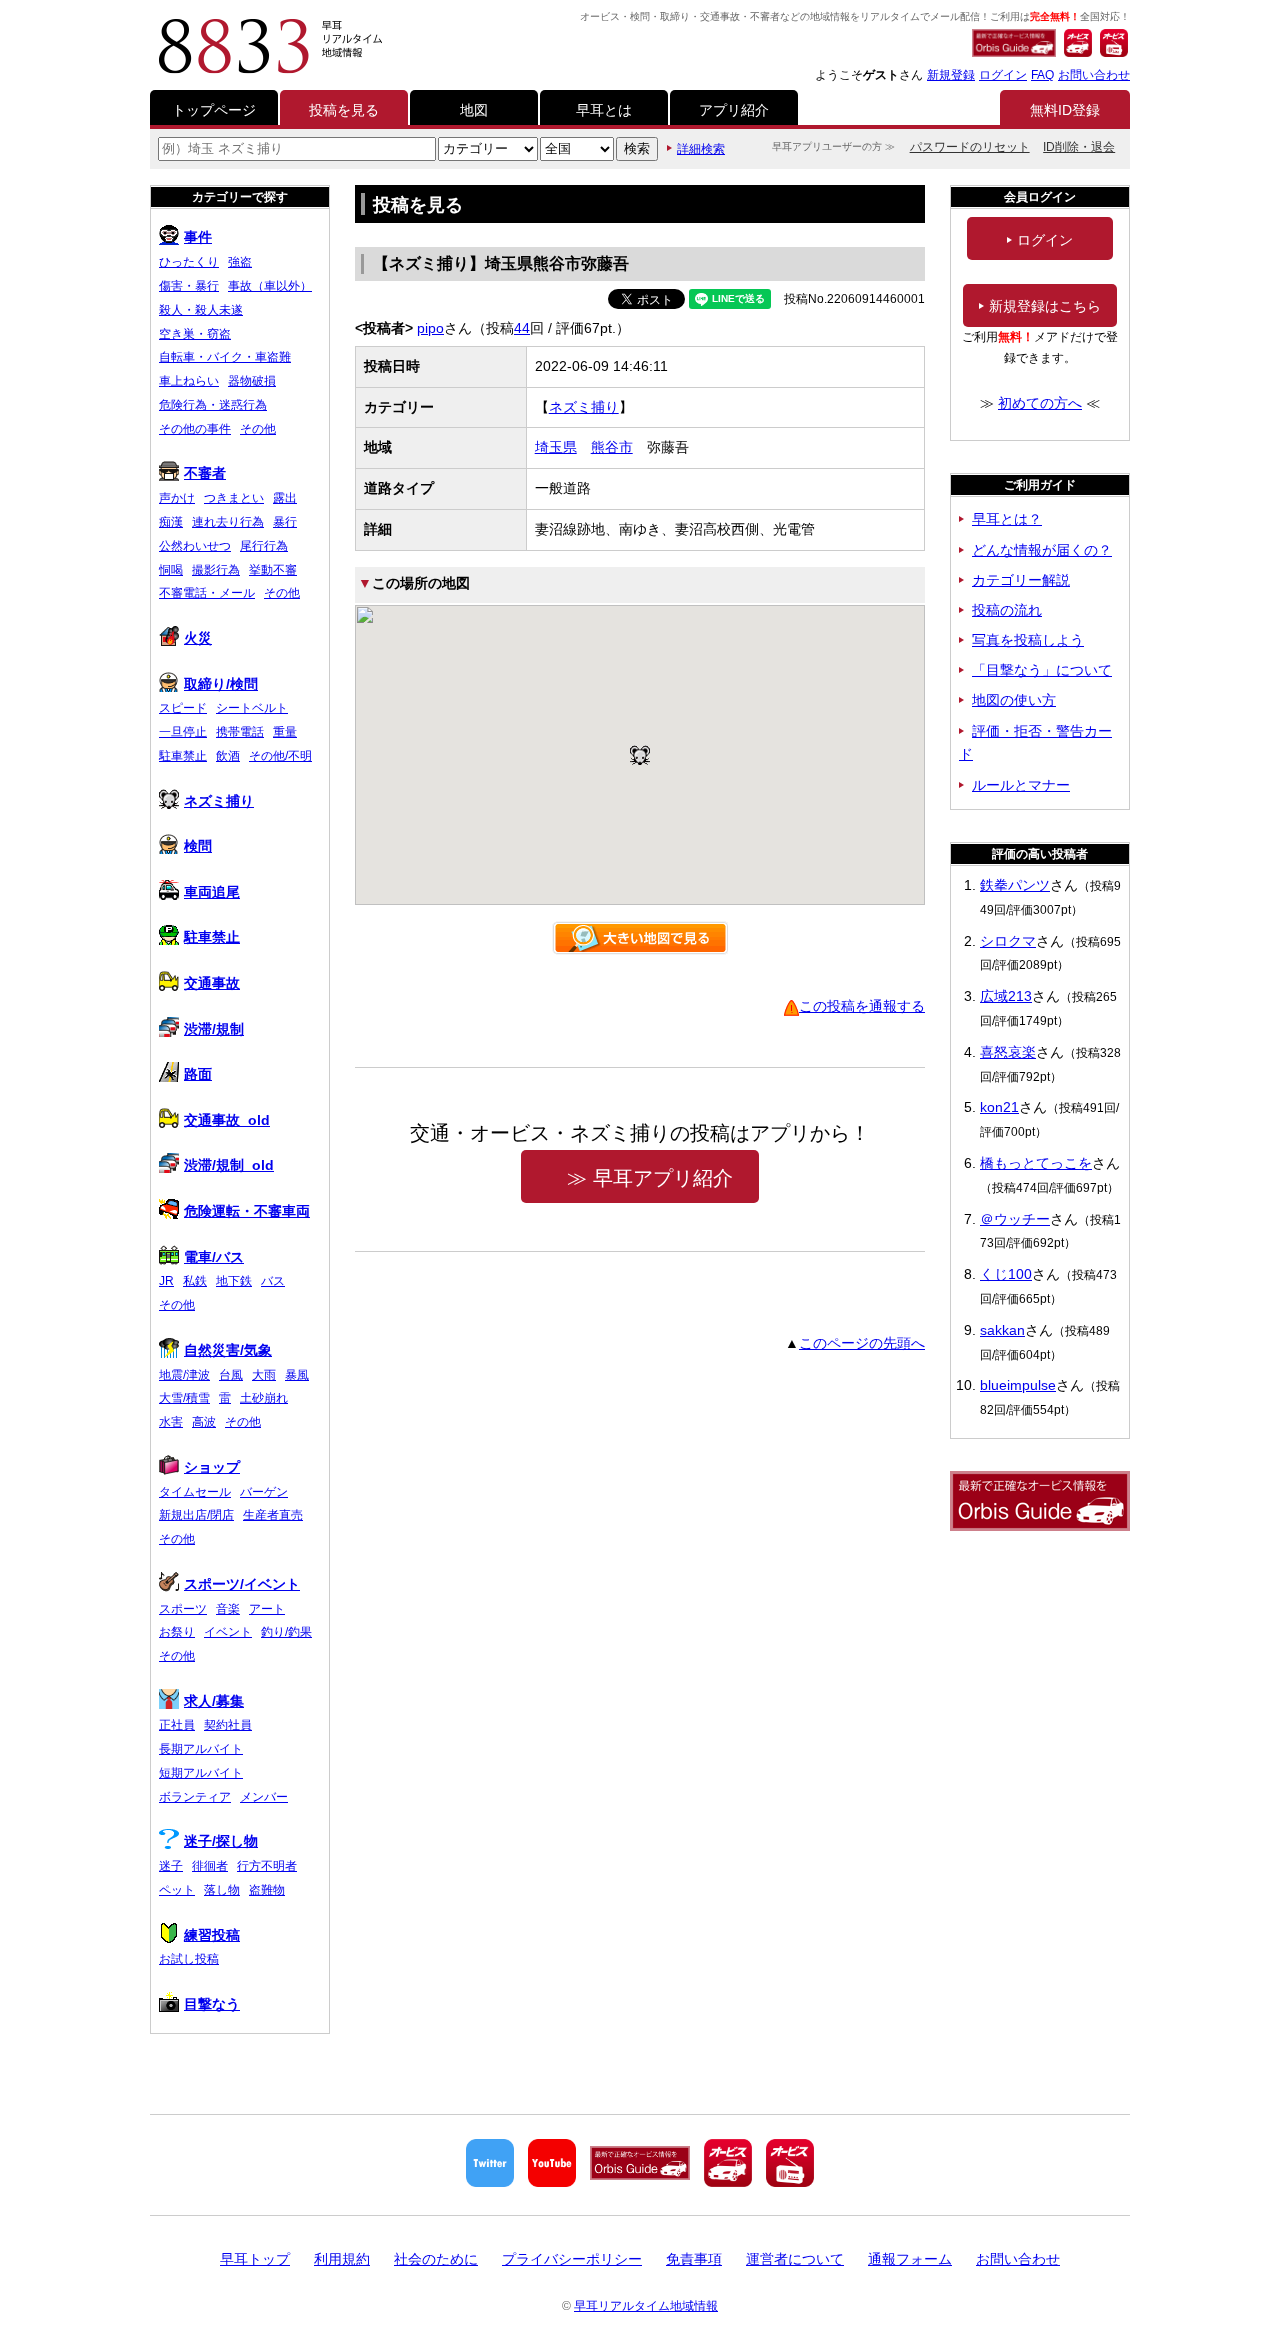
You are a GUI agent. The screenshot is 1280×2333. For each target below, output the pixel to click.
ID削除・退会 (1079, 147)
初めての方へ (1040, 403)
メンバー (264, 1797)
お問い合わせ (1094, 75)
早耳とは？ (1007, 519)
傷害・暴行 (189, 286)
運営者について (795, 2259)
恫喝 (171, 570)
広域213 (1006, 996)
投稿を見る (344, 110)
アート (267, 1609)
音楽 (228, 1609)
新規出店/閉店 (196, 1515)
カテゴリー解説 (1021, 580)
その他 (258, 429)
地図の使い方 (1014, 700)
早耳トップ (255, 2259)
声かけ (177, 498)
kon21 (999, 1107)
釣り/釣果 (286, 1632)
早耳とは (604, 110)
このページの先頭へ (862, 1343)
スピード (183, 708)
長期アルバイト (201, 1749)
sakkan (1002, 1330)
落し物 (222, 1890)
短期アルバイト (201, 1773)
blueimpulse (1018, 1385)
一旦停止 (183, 732)
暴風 (297, 1375)
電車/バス (214, 1257)
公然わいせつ (195, 546)
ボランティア (195, 1797)
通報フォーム (910, 2259)
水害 (171, 1422)
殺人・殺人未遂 (201, 310)
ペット (177, 1890)
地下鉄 (234, 1281)
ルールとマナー (1021, 785)
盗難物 (267, 1890)
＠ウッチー (1015, 1219)
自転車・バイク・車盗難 (225, 357)
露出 (285, 498)
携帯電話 (240, 732)
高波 (204, 1422)
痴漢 (171, 522)
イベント (228, 1632)
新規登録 (951, 75)
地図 (474, 110)
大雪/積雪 (184, 1398)
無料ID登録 (1065, 110)
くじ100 (1006, 1274)
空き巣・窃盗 (195, 334)
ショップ (212, 1467)
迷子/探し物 (221, 1841)
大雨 (264, 1375)
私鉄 (195, 1281)
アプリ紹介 (734, 110)
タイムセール (195, 1492)
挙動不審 (273, 570)
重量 (285, 732)
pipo (430, 328)
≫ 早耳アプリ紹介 (650, 1178)
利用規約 (342, 2259)
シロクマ (1008, 941)
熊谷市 (612, 447)
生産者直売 (273, 1515)
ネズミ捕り (584, 407)
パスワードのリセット (970, 147)
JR (166, 1281)
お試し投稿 (189, 1959)
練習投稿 (212, 1935)
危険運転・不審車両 (247, 1211)
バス (273, 1281)
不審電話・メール (207, 593)
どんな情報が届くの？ (1042, 550)
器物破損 (252, 381)
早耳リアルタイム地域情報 (646, 2306)
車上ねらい (189, 381)
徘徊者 (210, 1866)
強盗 (240, 262)
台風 (231, 1375)
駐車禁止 (183, 756)
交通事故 (212, 983)
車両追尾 (212, 892)
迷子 (171, 1866)
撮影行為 (216, 570)
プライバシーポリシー (572, 2259)
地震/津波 (184, 1375)
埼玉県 (556, 447)
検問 (198, 846)
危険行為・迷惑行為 (213, 405)
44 (522, 328)
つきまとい (234, 498)
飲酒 (228, 756)
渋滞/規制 (214, 1029)
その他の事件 (195, 429)
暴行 (285, 522)
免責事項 (694, 2259)
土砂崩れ (264, 1398)
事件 (198, 237)
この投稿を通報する (862, 1006)
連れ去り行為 (228, 522)
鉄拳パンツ (1015, 885)
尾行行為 (264, 546)
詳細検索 (701, 149)
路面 (198, 1074)
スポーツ (183, 1609)
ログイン (1003, 75)
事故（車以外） (270, 286)
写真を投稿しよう (1028, 640)
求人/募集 (214, 1701)
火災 (198, 638)
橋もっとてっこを (1036, 1163)
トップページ (214, 110)
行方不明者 (267, 1866)
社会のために (436, 2259)
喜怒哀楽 (1008, 1052)
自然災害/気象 (228, 1350)
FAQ (1042, 75)
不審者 (205, 473)
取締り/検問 (221, 684)
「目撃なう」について (1042, 670)
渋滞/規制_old (229, 1165)
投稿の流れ (1007, 610)
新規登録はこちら (1045, 306)
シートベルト (252, 708)
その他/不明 (280, 756)
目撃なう (212, 2004)
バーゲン (264, 1492)
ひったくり (189, 262)
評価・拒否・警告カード (1035, 743)
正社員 (177, 1725)
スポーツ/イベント (242, 1584)
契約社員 (228, 1725)
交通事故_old (227, 1120)
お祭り (177, 1632)
